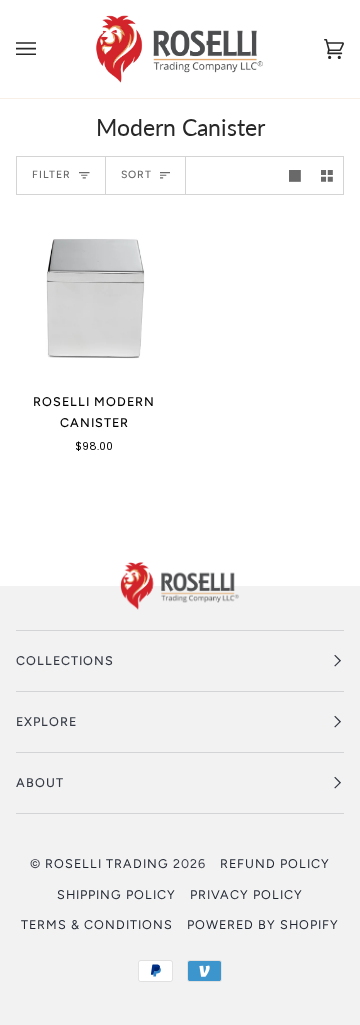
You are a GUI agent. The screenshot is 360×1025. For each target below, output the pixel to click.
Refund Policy (275, 863)
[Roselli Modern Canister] (94, 298)
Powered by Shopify (263, 924)
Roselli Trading (107, 863)
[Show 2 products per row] (327, 175)
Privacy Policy (246, 894)
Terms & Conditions (97, 924)
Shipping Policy (116, 894)
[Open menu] (46, 49)
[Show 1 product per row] (295, 175)
